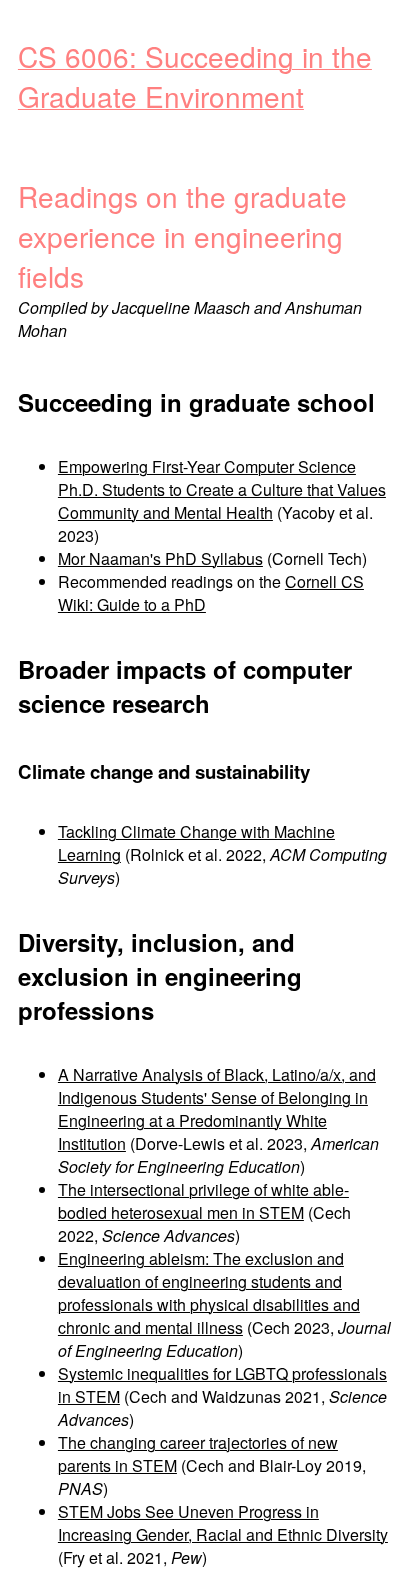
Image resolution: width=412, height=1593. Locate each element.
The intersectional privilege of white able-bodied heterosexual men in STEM (203, 1201)
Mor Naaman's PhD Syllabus (160, 558)
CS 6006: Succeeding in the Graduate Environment (195, 76)
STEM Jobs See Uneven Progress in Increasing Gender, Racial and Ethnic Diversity (223, 1523)
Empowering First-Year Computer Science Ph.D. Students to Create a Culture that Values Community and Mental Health (222, 489)
